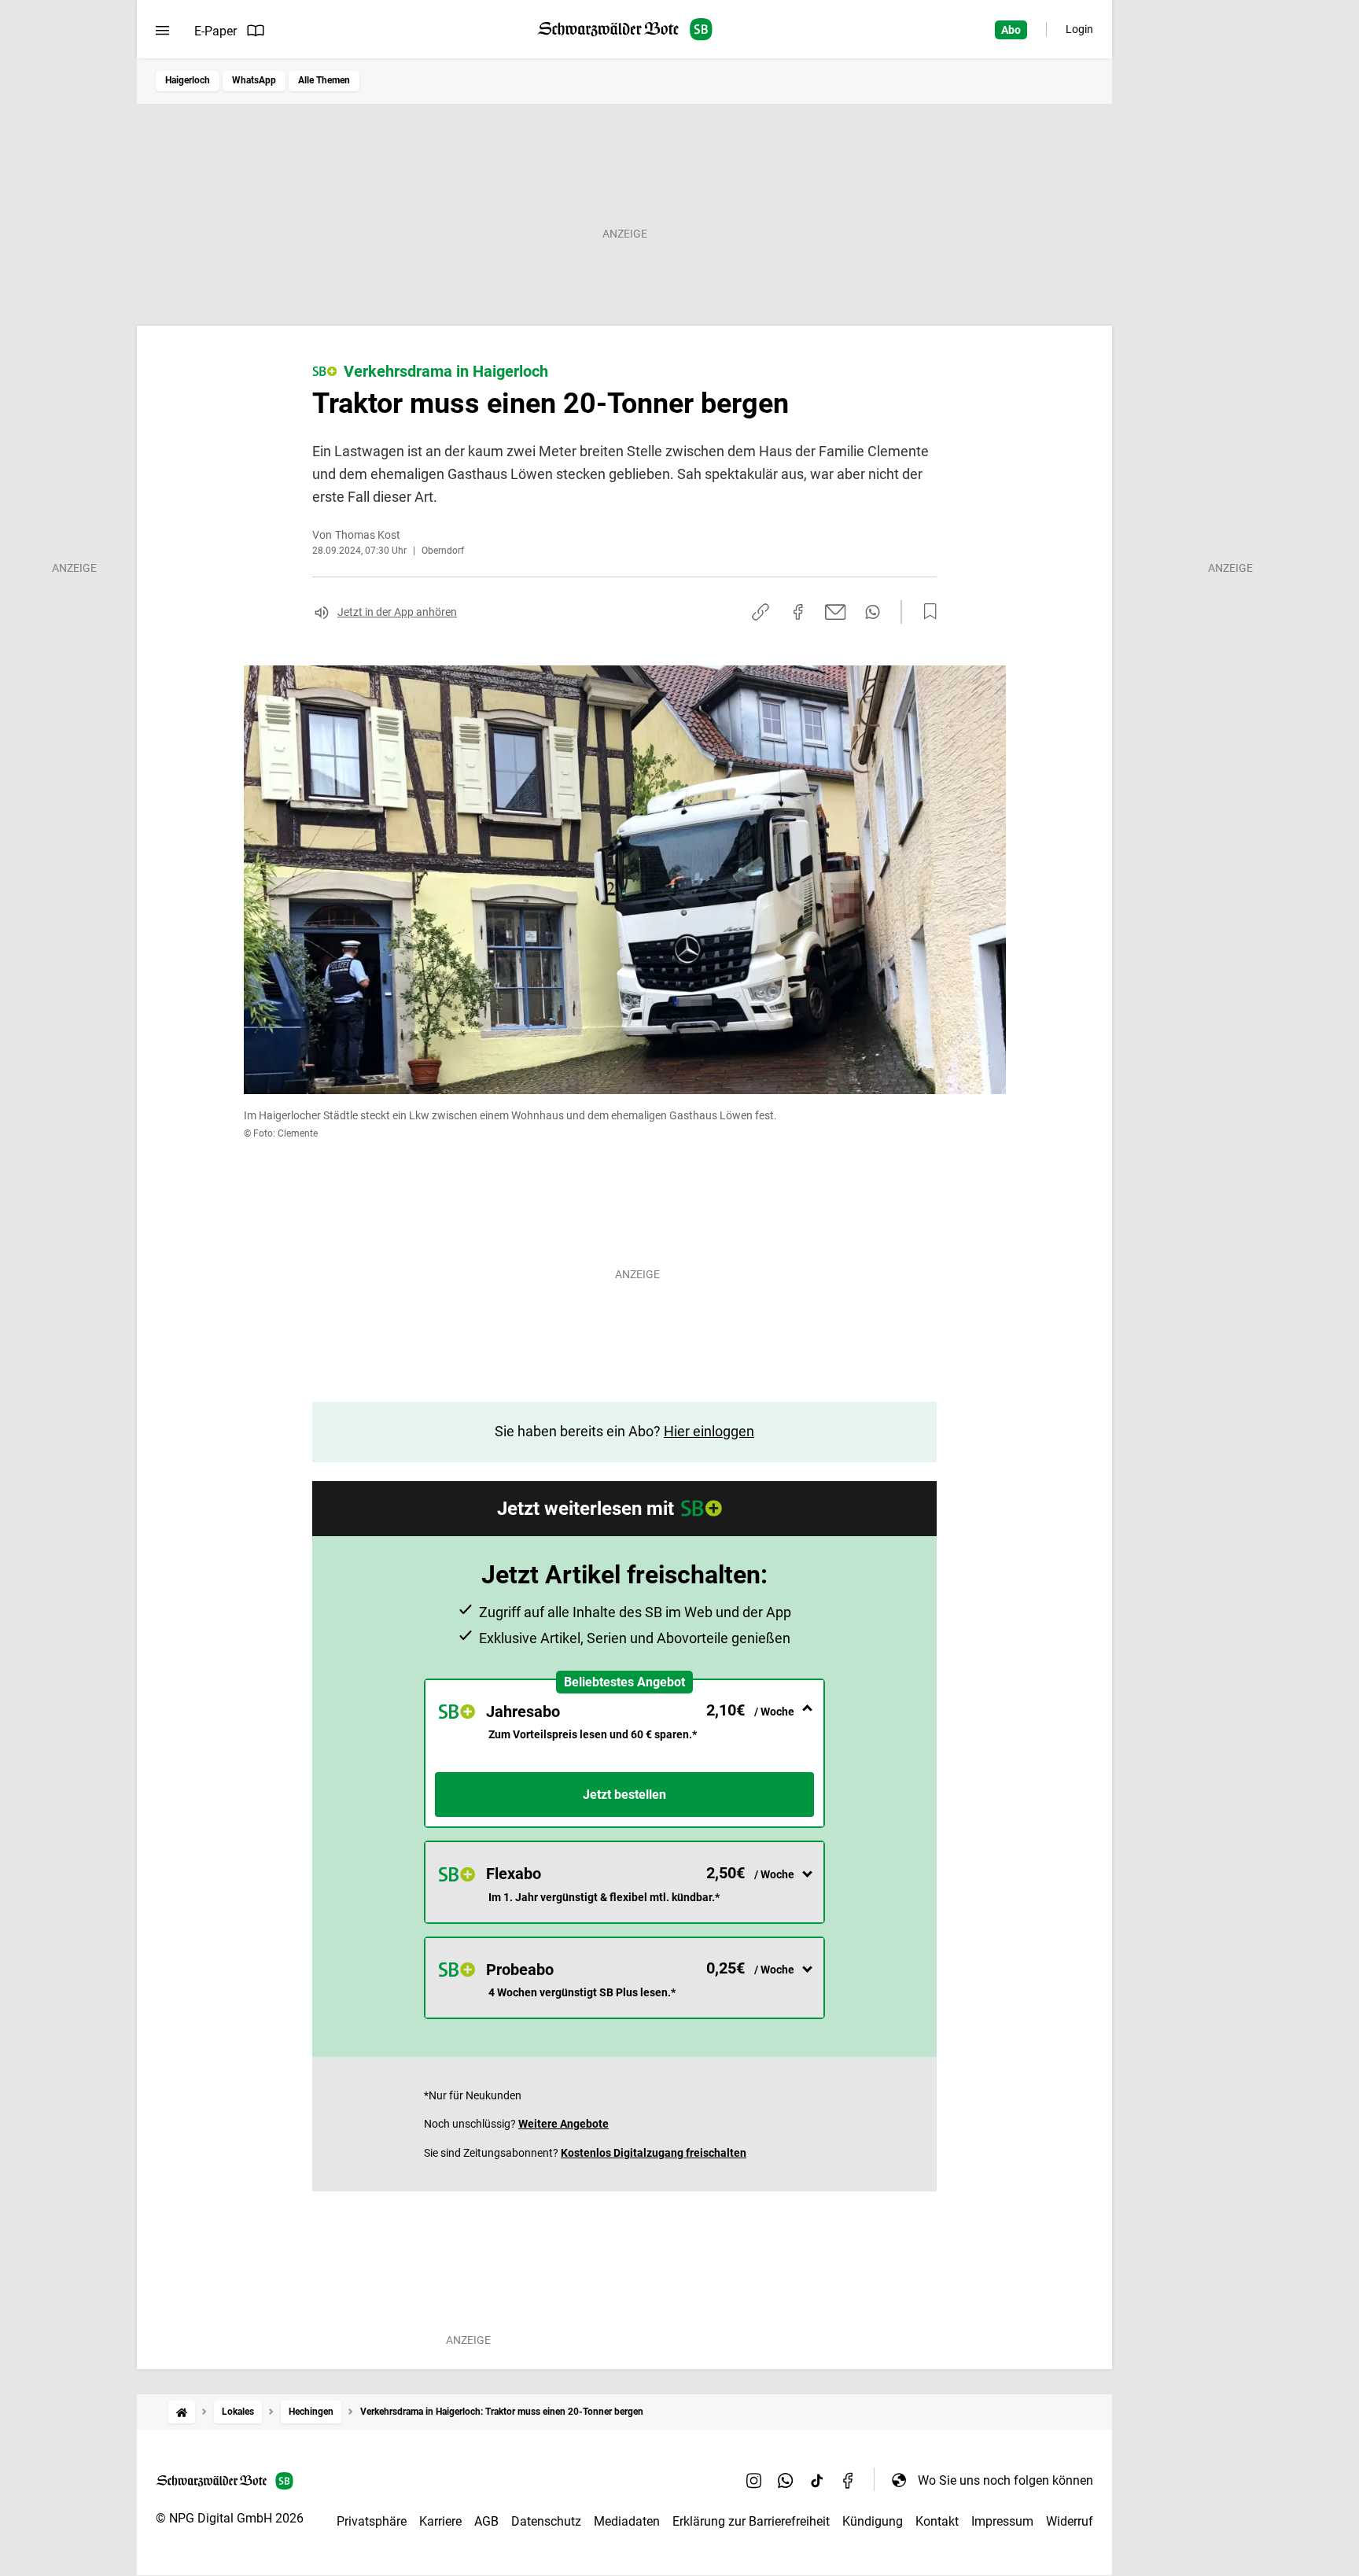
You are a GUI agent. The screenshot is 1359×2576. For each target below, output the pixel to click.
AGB (486, 2521)
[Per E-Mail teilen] (836, 612)
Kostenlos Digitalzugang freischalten (654, 2153)
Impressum (1002, 2521)
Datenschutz (546, 2521)
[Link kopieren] (761, 612)
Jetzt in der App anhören (397, 612)
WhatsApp (254, 80)
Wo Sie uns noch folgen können (1005, 2480)
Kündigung (873, 2521)
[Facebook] (849, 2480)
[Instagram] (754, 2480)
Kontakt (937, 2521)
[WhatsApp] (786, 2480)
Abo (1011, 30)
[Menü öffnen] (162, 31)
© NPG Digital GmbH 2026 (230, 2518)
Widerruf (1070, 2521)
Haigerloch (188, 80)
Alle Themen (324, 80)
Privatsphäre (372, 2521)
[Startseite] (182, 2412)
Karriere (440, 2521)
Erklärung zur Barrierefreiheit (751, 2521)
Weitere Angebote (563, 2124)
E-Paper (215, 31)
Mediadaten (627, 2521)
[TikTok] (817, 2480)
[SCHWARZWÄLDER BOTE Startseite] (625, 29)
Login (1079, 29)
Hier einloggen (709, 1431)
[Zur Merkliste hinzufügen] (926, 612)
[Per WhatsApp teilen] (873, 612)
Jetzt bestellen (624, 1795)
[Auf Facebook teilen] (798, 612)
